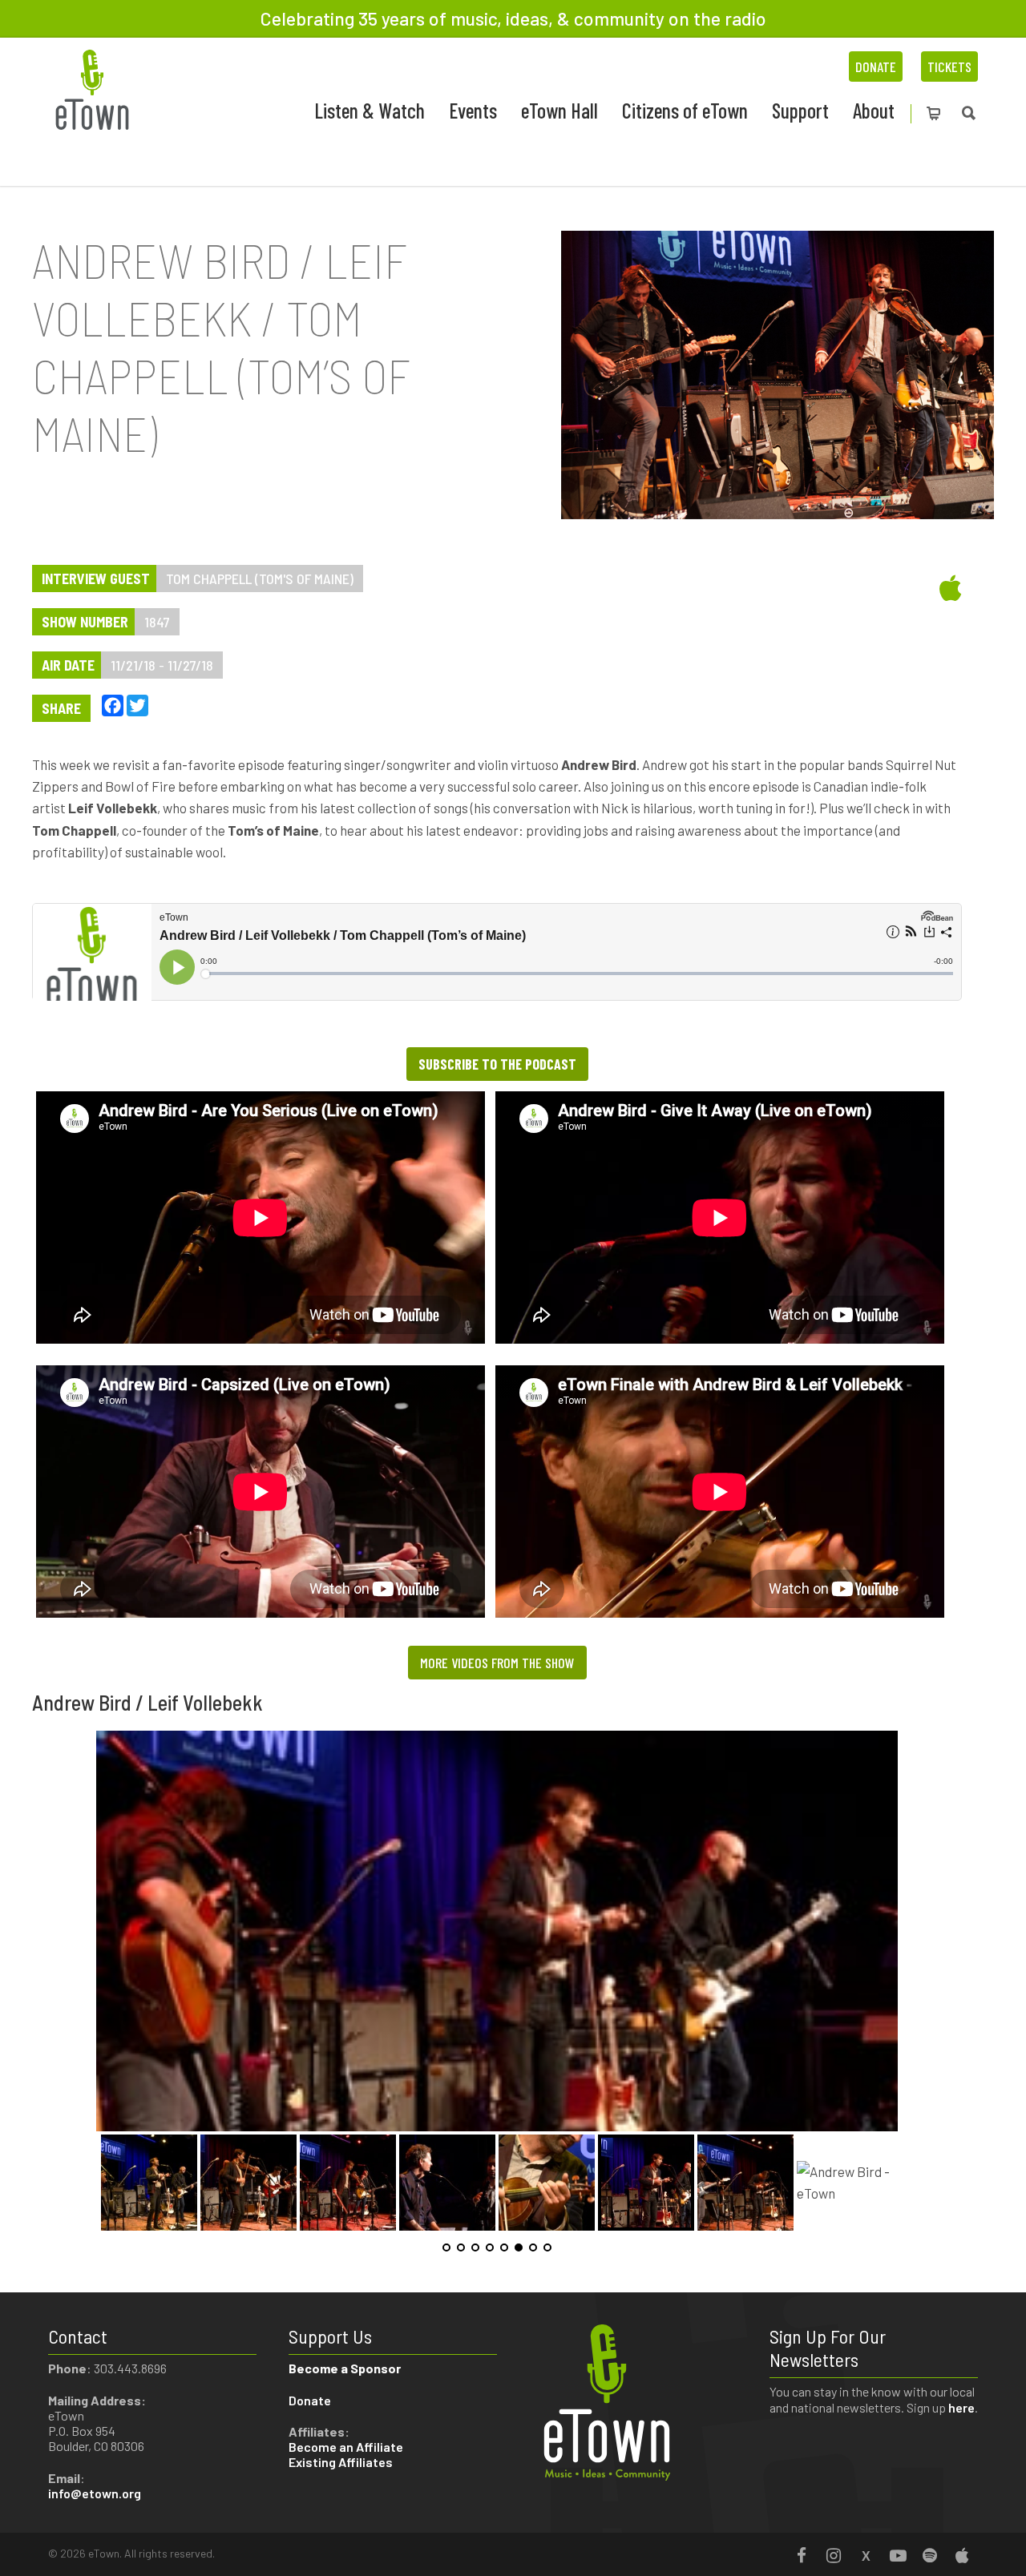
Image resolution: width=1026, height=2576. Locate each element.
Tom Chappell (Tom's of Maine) (260, 578)
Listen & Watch (370, 110)
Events (473, 110)
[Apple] (962, 2555)
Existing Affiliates (341, 2462)
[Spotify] (930, 2555)
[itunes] (846, 587)
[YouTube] (898, 2555)
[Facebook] (802, 2555)
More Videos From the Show (497, 1663)
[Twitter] (866, 2555)
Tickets (949, 67)
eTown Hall (559, 110)
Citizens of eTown (685, 110)
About (874, 110)
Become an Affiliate (347, 2447)
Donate (876, 67)
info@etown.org (95, 2493)
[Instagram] (834, 2555)
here (961, 2407)
